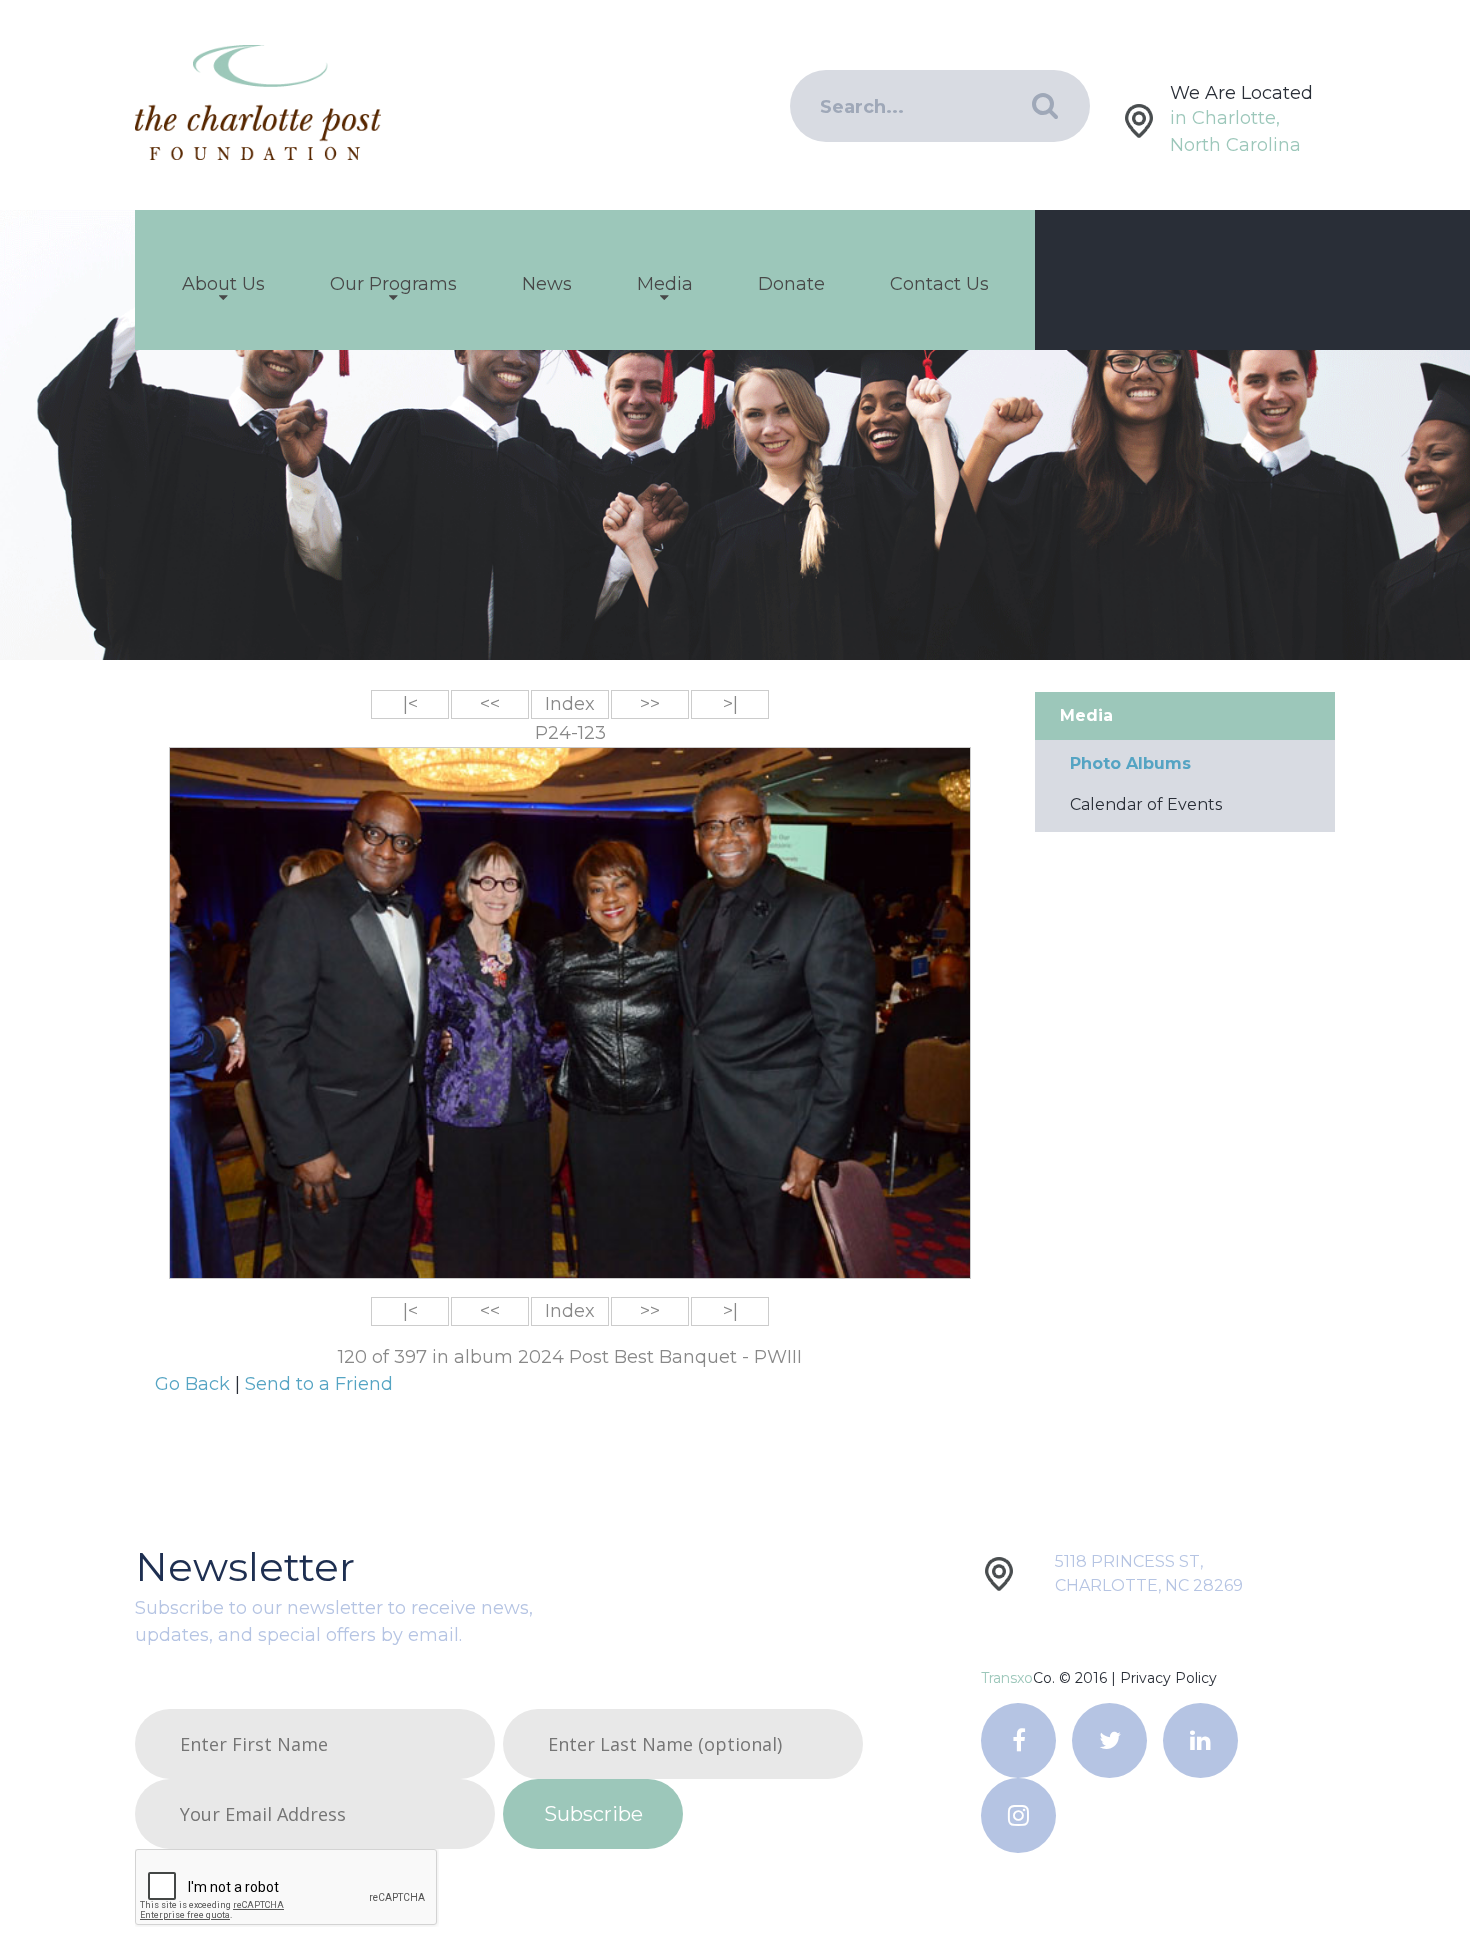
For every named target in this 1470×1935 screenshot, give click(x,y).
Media (665, 284)
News (547, 284)
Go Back (195, 1384)
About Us (223, 284)
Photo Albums (1130, 763)
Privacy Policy (1168, 1678)
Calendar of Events (1146, 804)
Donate (791, 284)
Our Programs (393, 284)
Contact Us (939, 284)
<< (490, 704)
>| (730, 704)
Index (570, 704)
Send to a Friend (319, 1384)
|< (410, 704)
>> (650, 704)
